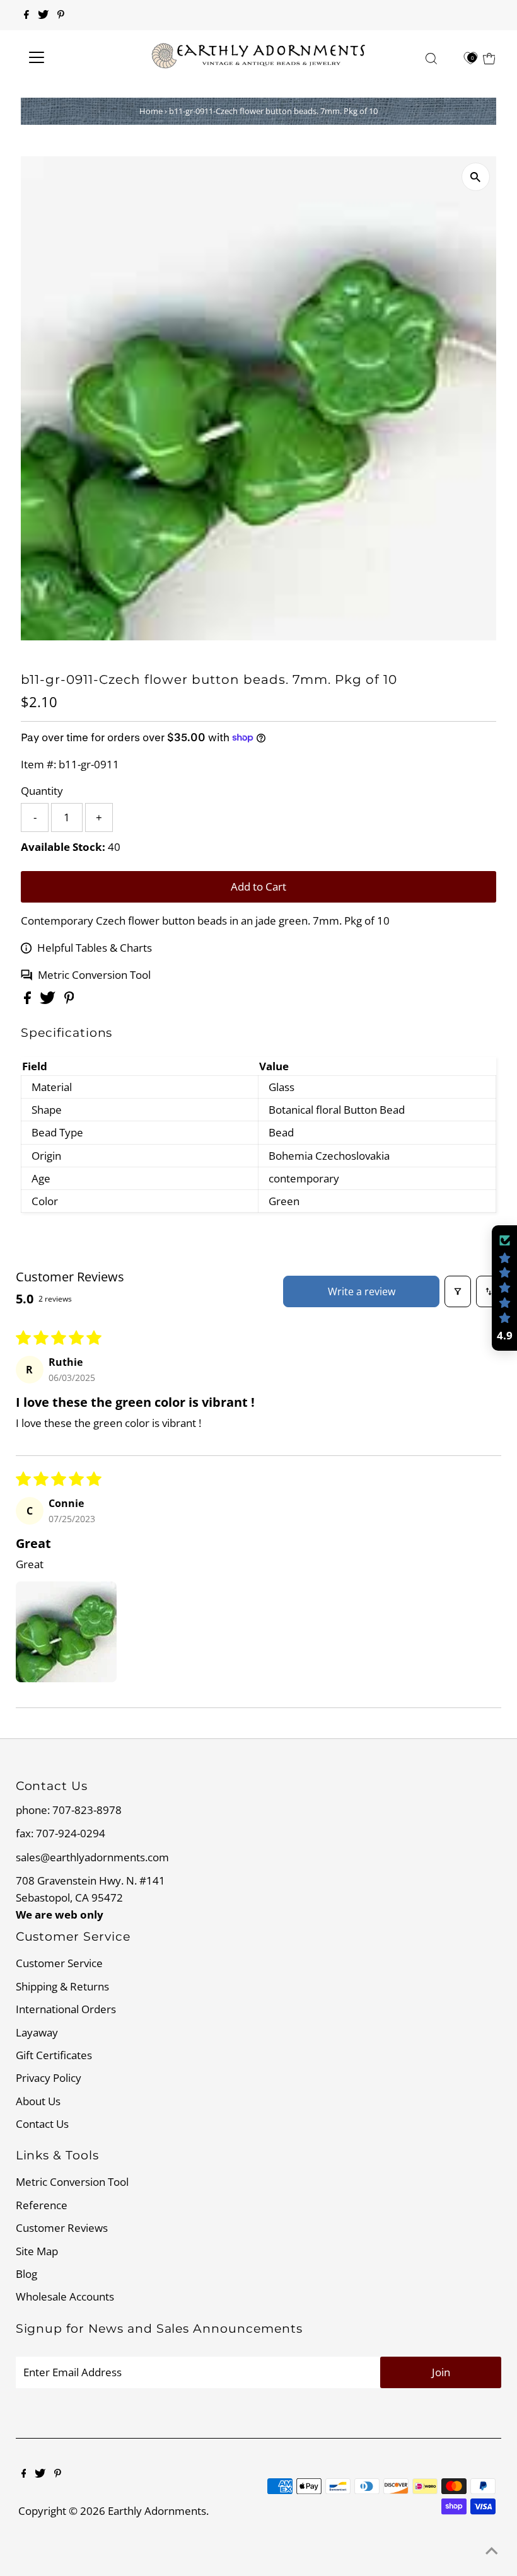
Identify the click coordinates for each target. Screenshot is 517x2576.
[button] (66, 1632)
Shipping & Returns (62, 1986)
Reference (42, 2205)
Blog (26, 2274)
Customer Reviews (62, 2228)
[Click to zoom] (476, 177)
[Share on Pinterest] (69, 1000)
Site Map (37, 2251)
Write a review (362, 1291)
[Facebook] (26, 15)
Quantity (42, 791)
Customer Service (59, 1963)
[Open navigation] (77, 57)
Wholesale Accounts (65, 2296)
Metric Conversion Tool (94, 975)
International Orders (66, 2009)
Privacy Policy (49, 2078)
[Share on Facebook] (29, 1000)
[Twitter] (43, 15)
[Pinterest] (61, 15)
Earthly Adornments (157, 2511)
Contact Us (42, 2124)
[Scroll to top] (492, 2551)
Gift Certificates (54, 2055)
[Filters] (458, 1291)
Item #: (38, 764)
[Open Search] (431, 58)
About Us (38, 2101)
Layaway (37, 2032)
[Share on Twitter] (49, 1000)
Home (151, 111)
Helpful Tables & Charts (95, 948)
